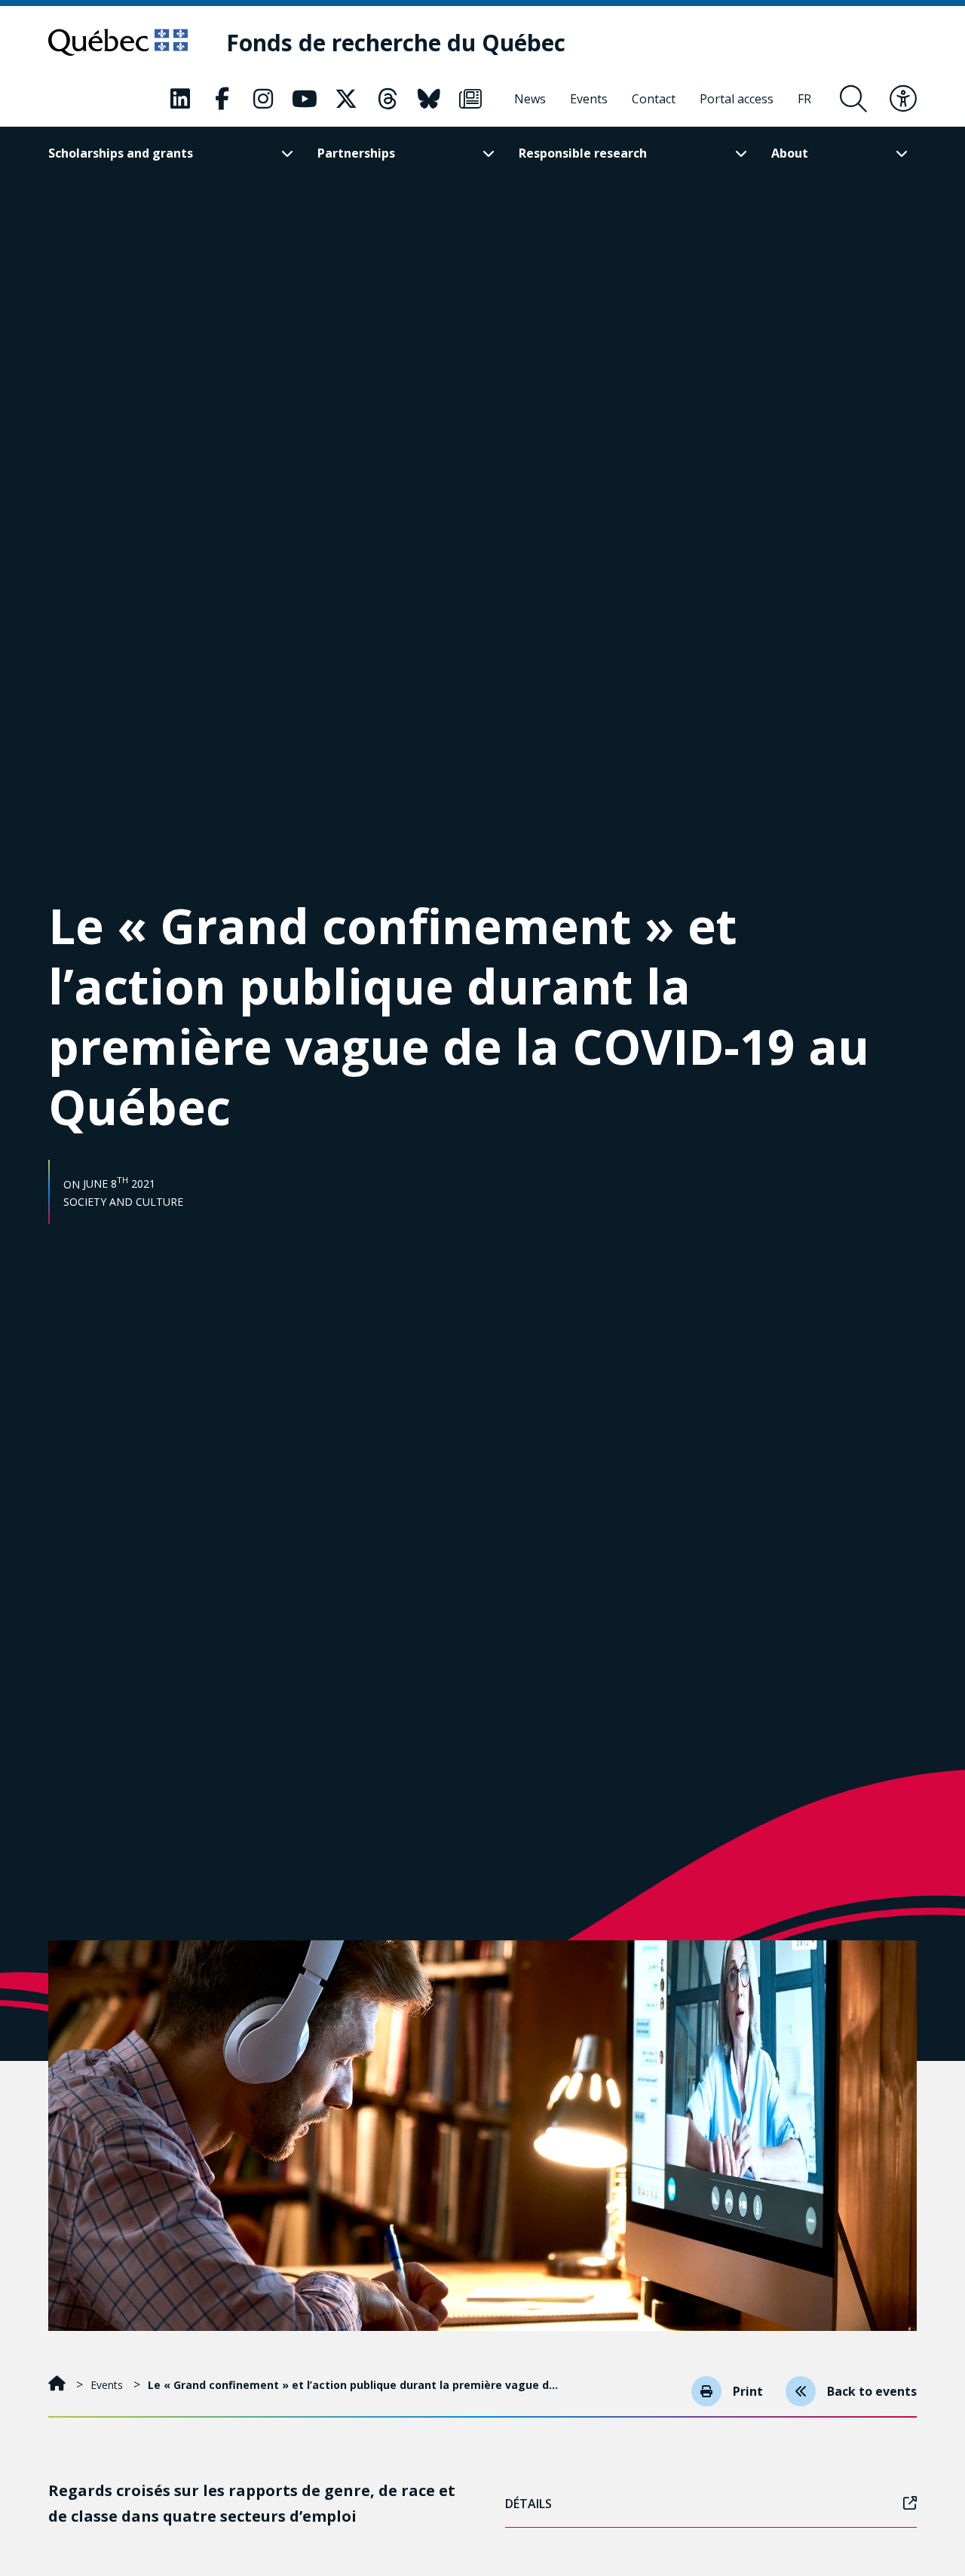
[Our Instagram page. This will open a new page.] (263, 99)
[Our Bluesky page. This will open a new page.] (429, 99)
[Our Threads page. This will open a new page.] (388, 99)
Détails (528, 2504)
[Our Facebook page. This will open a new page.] (222, 99)
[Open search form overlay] (853, 99)
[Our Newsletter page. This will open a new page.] (470, 99)
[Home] (58, 2385)
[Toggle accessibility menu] (903, 99)
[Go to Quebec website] (118, 42)
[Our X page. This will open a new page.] (346, 99)
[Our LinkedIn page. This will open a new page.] (180, 99)
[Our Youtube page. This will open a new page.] (305, 99)
